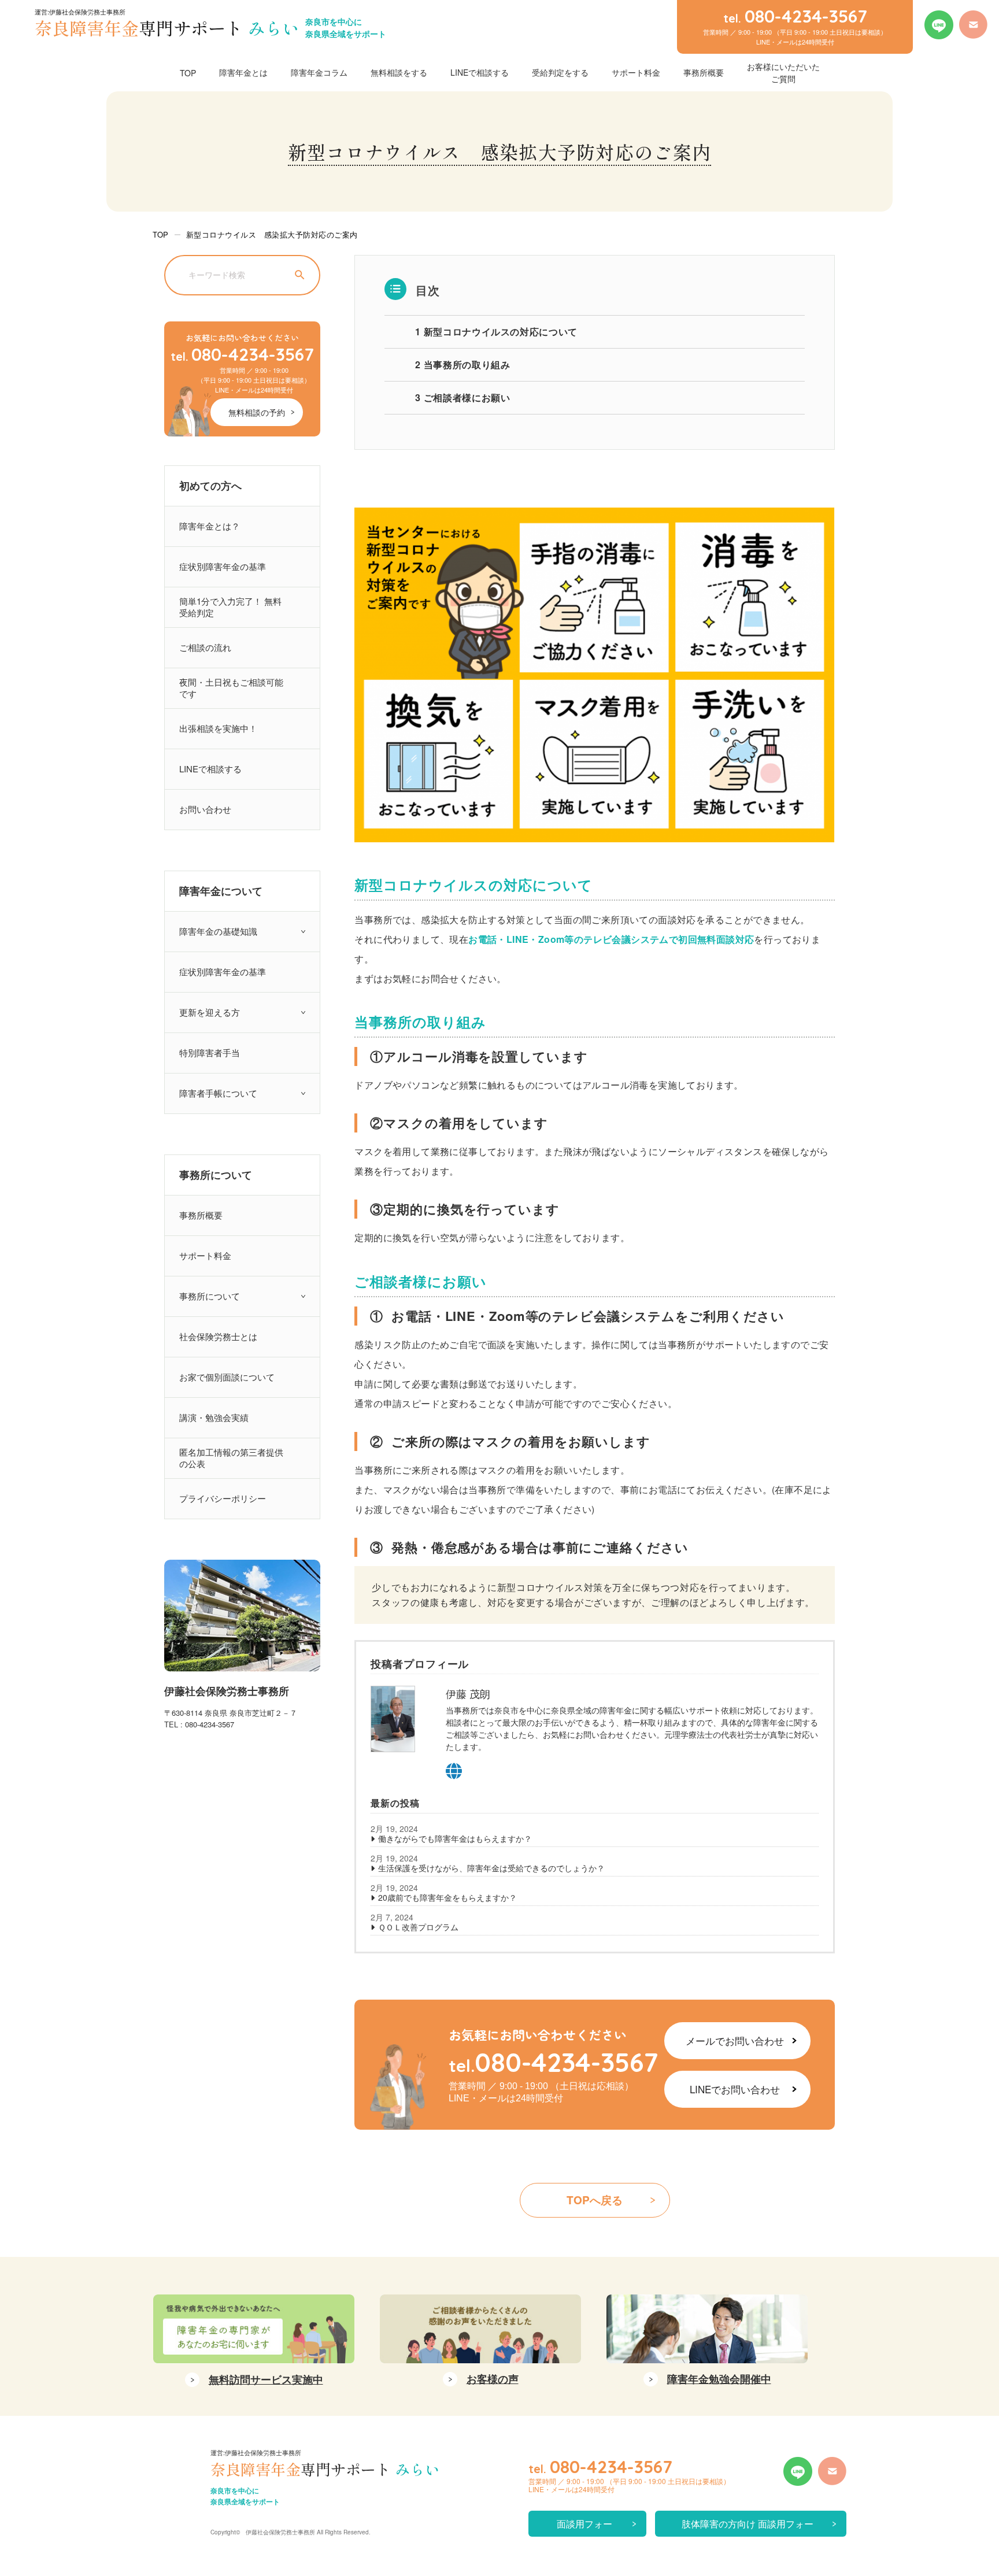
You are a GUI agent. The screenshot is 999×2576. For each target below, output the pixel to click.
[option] (254, 2345)
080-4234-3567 (242, 354)
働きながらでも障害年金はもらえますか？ (455, 1838)
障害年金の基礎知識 (218, 931)
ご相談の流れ (205, 647)
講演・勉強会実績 (214, 1417)
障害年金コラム (319, 72)
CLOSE (977, 2263)
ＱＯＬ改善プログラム (418, 1927)
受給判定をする (560, 72)
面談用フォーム (584, 2527)
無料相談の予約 (257, 412)
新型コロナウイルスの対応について (496, 332)
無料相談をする (399, 72)
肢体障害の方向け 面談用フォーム (748, 2527)
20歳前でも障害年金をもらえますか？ (447, 1897)
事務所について (210, 1296)
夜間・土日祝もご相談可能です (231, 688)
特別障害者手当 (210, 1052)
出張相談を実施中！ (218, 728)
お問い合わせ (205, 809)
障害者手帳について (218, 1093)
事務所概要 (704, 72)
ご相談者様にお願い (462, 397)
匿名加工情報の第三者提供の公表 (231, 1458)
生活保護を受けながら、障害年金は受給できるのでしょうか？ (491, 1868)
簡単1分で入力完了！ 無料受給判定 (230, 607)
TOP (188, 73)
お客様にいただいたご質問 (783, 73)
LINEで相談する (480, 72)
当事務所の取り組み (462, 364)
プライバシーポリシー (223, 1498)
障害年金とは (243, 72)
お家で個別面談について (227, 1377)
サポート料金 (636, 72)
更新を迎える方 (210, 1012)
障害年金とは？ (210, 526)
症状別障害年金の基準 (223, 566)
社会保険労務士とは (218, 1336)
